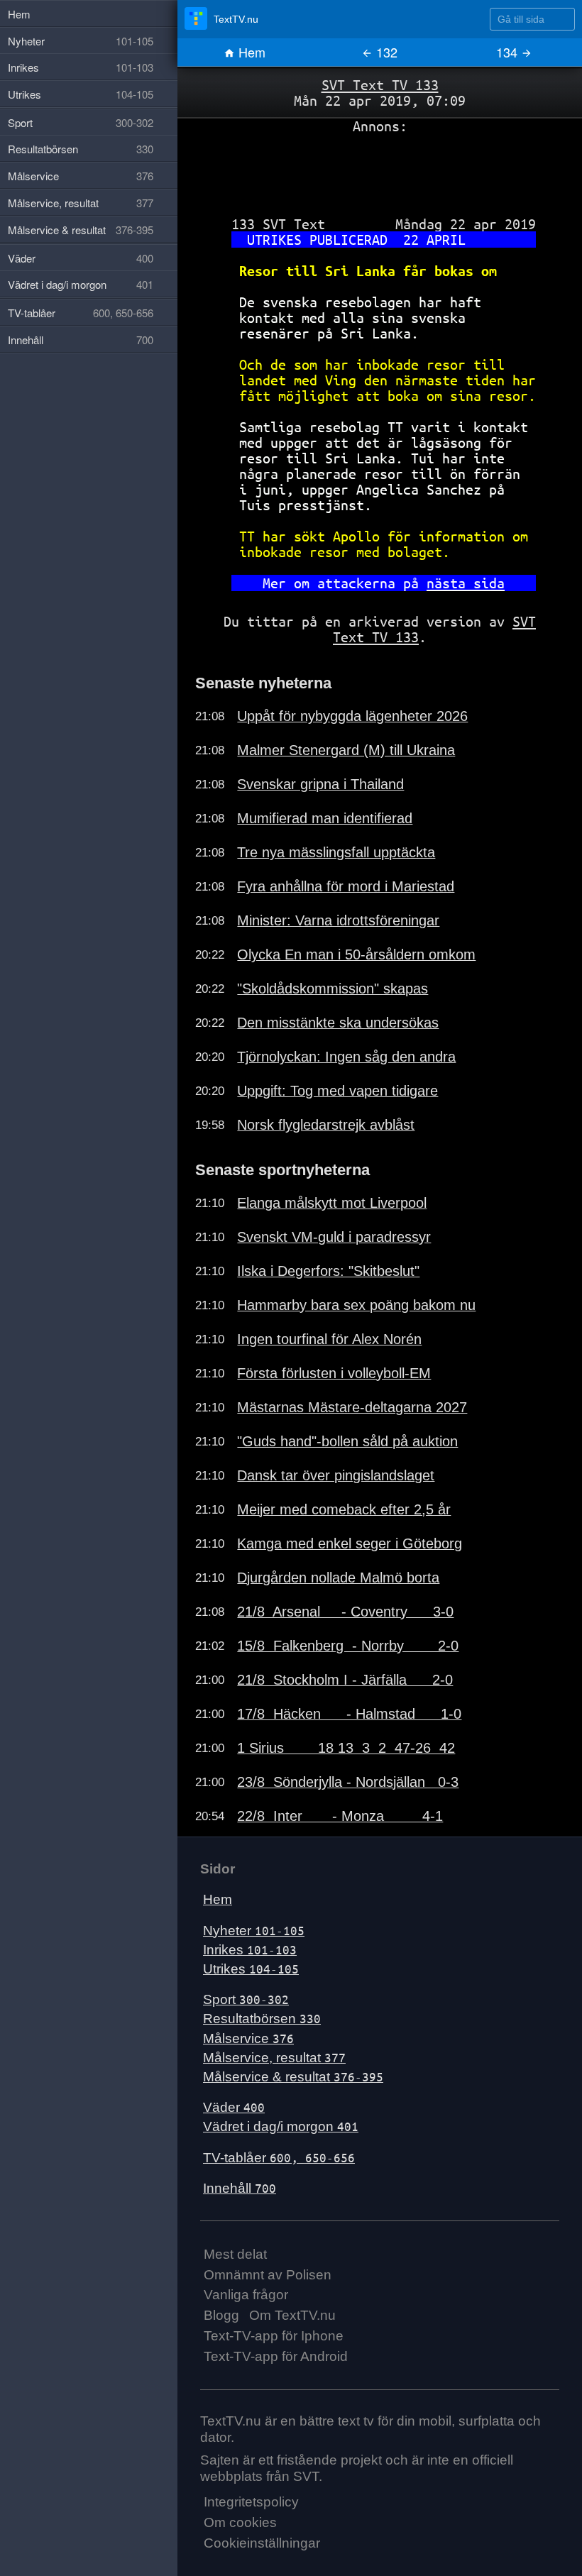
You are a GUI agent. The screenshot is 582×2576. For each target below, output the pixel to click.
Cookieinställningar (262, 2543)
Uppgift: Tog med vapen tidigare (337, 1091)
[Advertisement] (380, 170)
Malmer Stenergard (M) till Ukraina (346, 750)
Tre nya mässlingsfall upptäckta (336, 852)
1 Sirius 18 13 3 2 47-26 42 (346, 1748)
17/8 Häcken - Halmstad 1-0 (349, 1714)
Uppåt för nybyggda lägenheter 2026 (352, 716)
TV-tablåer (279, 2158)
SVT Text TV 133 (380, 85)
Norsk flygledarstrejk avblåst (326, 1125)
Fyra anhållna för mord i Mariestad (346, 886)
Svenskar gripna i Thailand (320, 784)
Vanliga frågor (246, 2295)
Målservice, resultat (274, 2058)
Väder (234, 2107)
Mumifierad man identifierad (325, 818)
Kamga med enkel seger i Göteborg (350, 1543)
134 (509, 52)
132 (385, 52)
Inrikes (250, 1950)
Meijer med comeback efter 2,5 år (344, 1509)
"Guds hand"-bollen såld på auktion (347, 1441)
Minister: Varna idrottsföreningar (338, 920)
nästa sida (466, 583)
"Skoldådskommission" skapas (333, 989)
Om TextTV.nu (292, 2315)
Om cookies (240, 2522)
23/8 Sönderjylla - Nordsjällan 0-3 (348, 1782)
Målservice (248, 2038)
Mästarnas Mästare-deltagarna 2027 (352, 1407)
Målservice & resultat (293, 2077)
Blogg (221, 2315)
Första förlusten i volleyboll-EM (334, 1373)
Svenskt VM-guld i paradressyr (334, 1237)
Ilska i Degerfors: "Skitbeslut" (328, 1271)
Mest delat (235, 2254)
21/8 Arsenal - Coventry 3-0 (345, 1612)
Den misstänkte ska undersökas (338, 1023)
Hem (250, 52)
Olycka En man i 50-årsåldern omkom (356, 954)
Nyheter (254, 1931)
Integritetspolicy (251, 2502)
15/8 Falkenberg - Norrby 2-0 (348, 1646)
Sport (246, 1999)
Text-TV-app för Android (276, 2356)
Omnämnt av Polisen (268, 2275)
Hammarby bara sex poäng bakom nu (356, 1305)
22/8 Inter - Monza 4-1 (340, 1816)
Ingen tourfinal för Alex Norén (329, 1339)
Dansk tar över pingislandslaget (336, 1475)
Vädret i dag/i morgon (281, 2126)
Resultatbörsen (262, 2019)
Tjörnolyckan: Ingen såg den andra (346, 1057)
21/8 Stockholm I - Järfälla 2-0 (345, 1680)
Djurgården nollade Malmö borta (338, 1578)
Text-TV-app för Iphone (274, 2336)
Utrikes (251, 1969)
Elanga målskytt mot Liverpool (332, 1203)
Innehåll (240, 2188)
